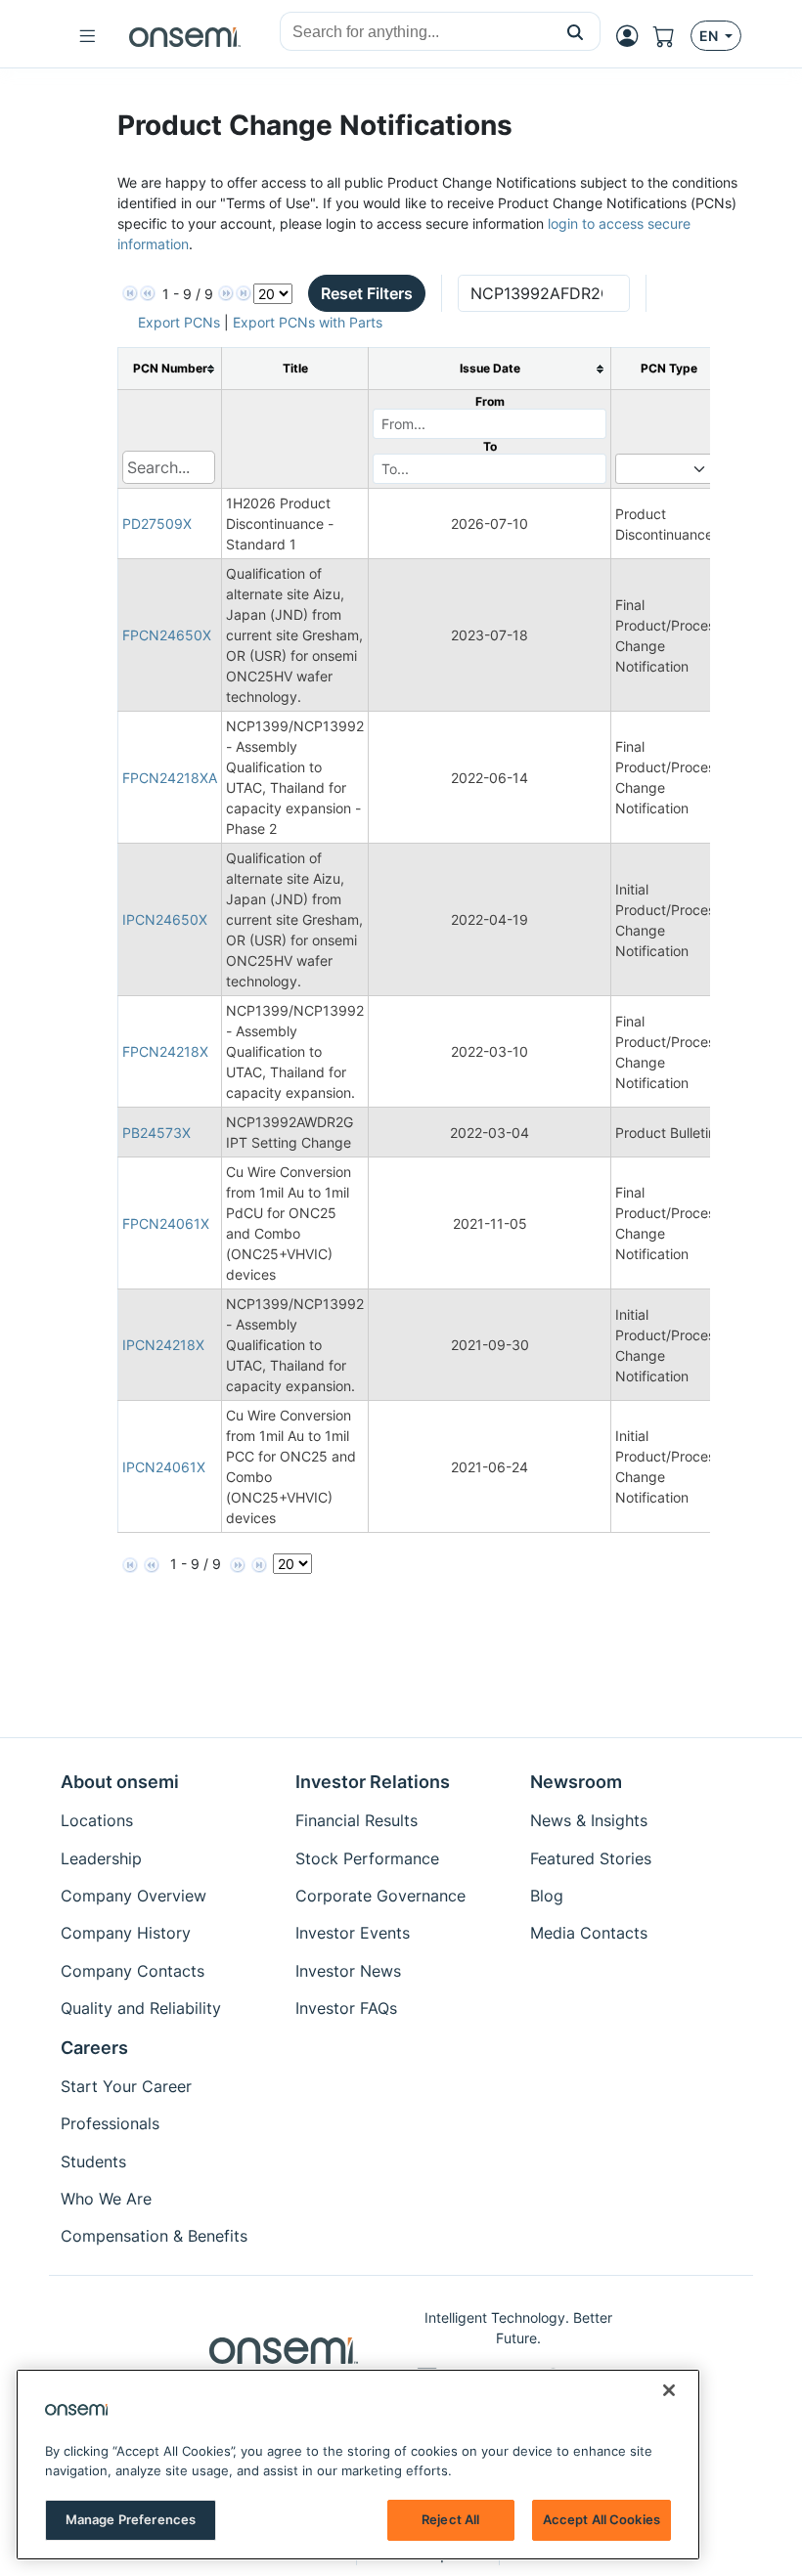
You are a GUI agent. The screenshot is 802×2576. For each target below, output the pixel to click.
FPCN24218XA (170, 778)
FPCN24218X (165, 1051)
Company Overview (134, 1896)
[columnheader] (170, 369)
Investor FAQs (346, 2008)
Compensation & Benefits (154, 2236)
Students (93, 2161)
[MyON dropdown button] (633, 36)
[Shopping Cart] (672, 36)
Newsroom (576, 1782)
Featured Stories (591, 1858)
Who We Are (106, 2199)
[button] (576, 31)
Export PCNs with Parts (308, 322)
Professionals (110, 2123)
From (490, 401)
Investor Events (353, 1933)
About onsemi (120, 1782)
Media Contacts (589, 1933)
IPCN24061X (164, 1467)
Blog (547, 1896)
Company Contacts (133, 1971)
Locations (97, 1820)
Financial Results (356, 1820)
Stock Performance (367, 1858)
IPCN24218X (163, 1345)
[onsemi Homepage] (185, 36)
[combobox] (416, 32)
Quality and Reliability (141, 2008)
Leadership (101, 1858)
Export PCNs (179, 322)
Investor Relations (373, 1782)
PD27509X (157, 524)
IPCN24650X (165, 919)
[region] (358, 2465)
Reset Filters (367, 293)
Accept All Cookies (601, 2519)
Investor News (348, 1971)
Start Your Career (126, 2086)
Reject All (450, 2519)
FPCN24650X (167, 635)
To (490, 446)
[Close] (669, 2390)
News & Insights (589, 1820)
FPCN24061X (166, 1223)
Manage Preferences (131, 2519)
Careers (94, 2048)
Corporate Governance (380, 1896)
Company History (126, 1933)
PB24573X (156, 1133)
